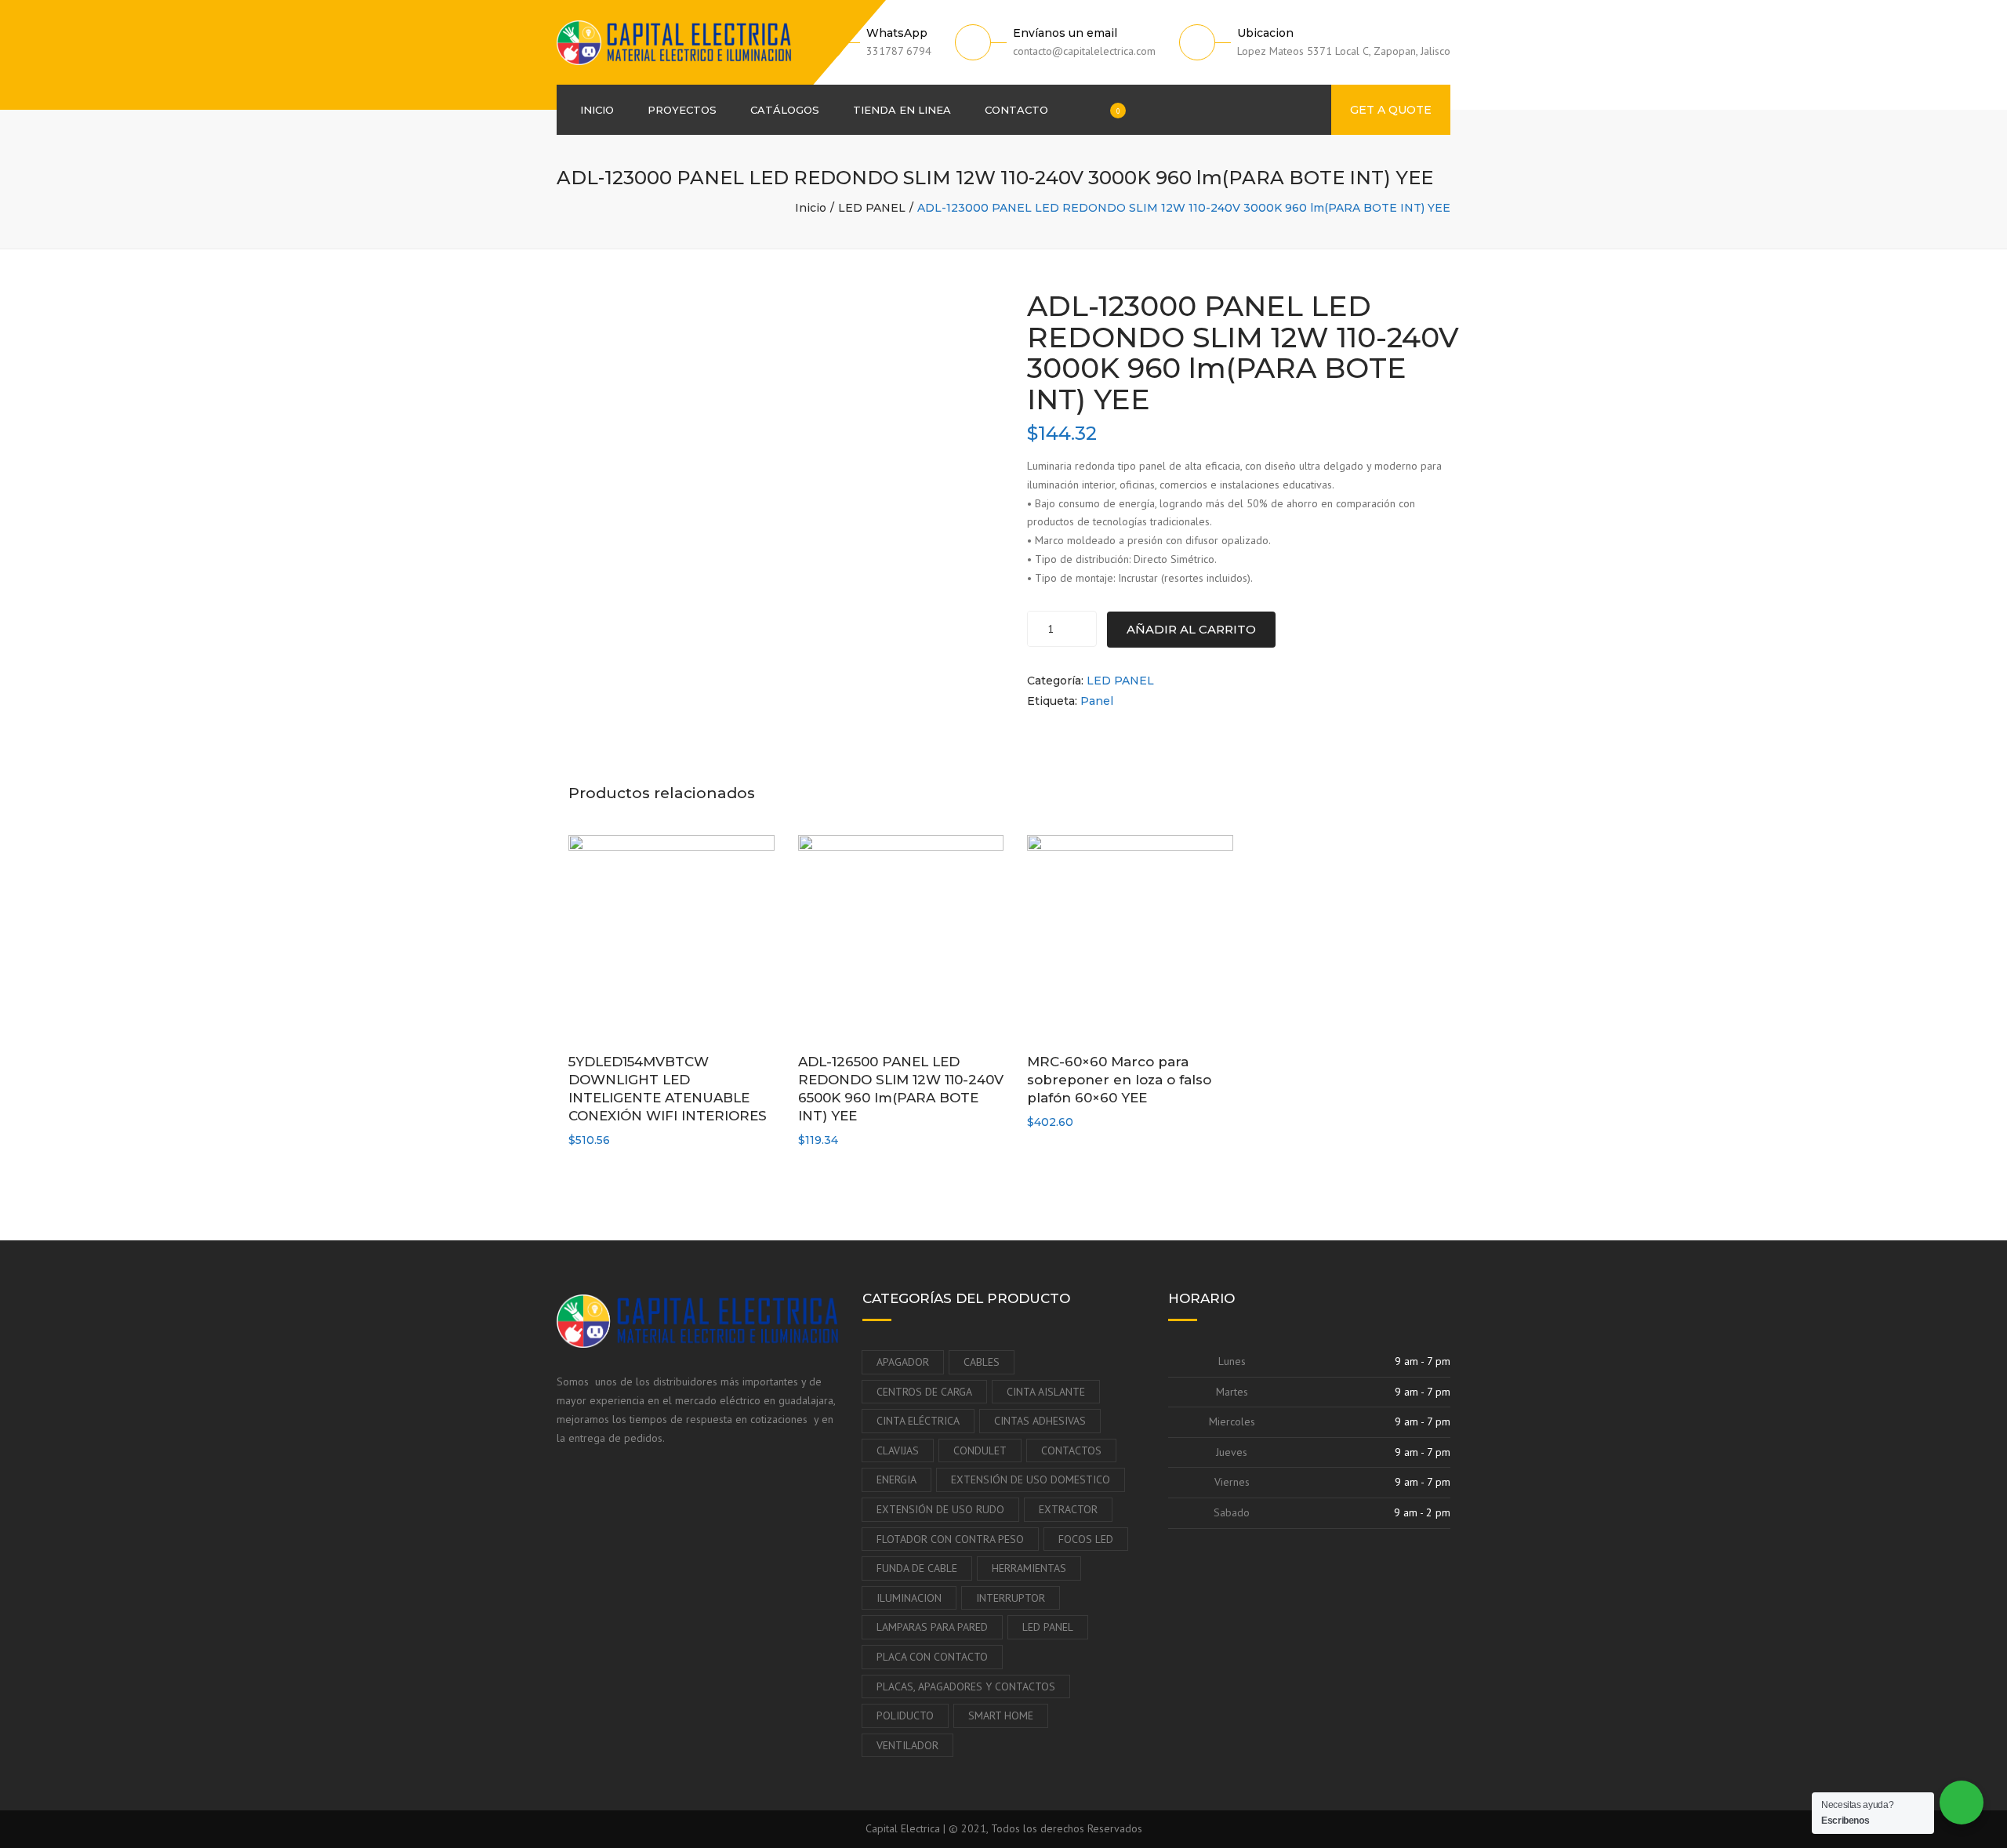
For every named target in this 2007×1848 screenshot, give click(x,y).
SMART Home (1001, 1715)
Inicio (597, 110)
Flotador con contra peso (950, 1539)
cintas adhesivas (1040, 1421)
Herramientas (1029, 1568)
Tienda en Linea (902, 110)
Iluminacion (909, 1598)
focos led (1086, 1539)
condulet (980, 1450)
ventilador (907, 1745)
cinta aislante (1046, 1392)
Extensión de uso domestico (1031, 1479)
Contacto (1016, 110)
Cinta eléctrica (918, 1421)
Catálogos (785, 110)
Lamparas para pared (932, 1627)
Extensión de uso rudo (940, 1509)
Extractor (1068, 1509)
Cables (982, 1362)
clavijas (898, 1450)
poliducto (905, 1715)
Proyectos (682, 110)
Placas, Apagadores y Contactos (966, 1686)
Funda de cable (917, 1568)
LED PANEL (872, 208)
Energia (896, 1479)
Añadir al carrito (1191, 629)
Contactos (1071, 1450)
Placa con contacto (932, 1657)
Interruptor (1011, 1598)
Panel (1097, 701)
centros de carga (924, 1392)
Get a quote (1391, 110)
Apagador (903, 1362)
